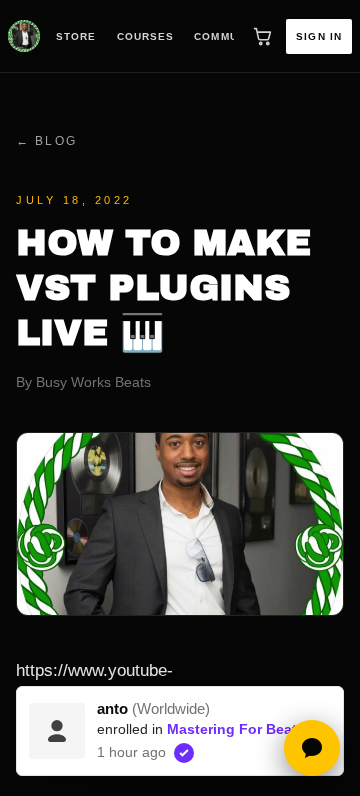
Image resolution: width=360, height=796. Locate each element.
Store (76, 36)
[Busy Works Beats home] (24, 36)
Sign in (319, 36)
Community (229, 36)
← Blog (46, 141)
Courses (146, 36)
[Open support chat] (312, 748)
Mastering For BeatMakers (256, 729)
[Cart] (262, 36)
